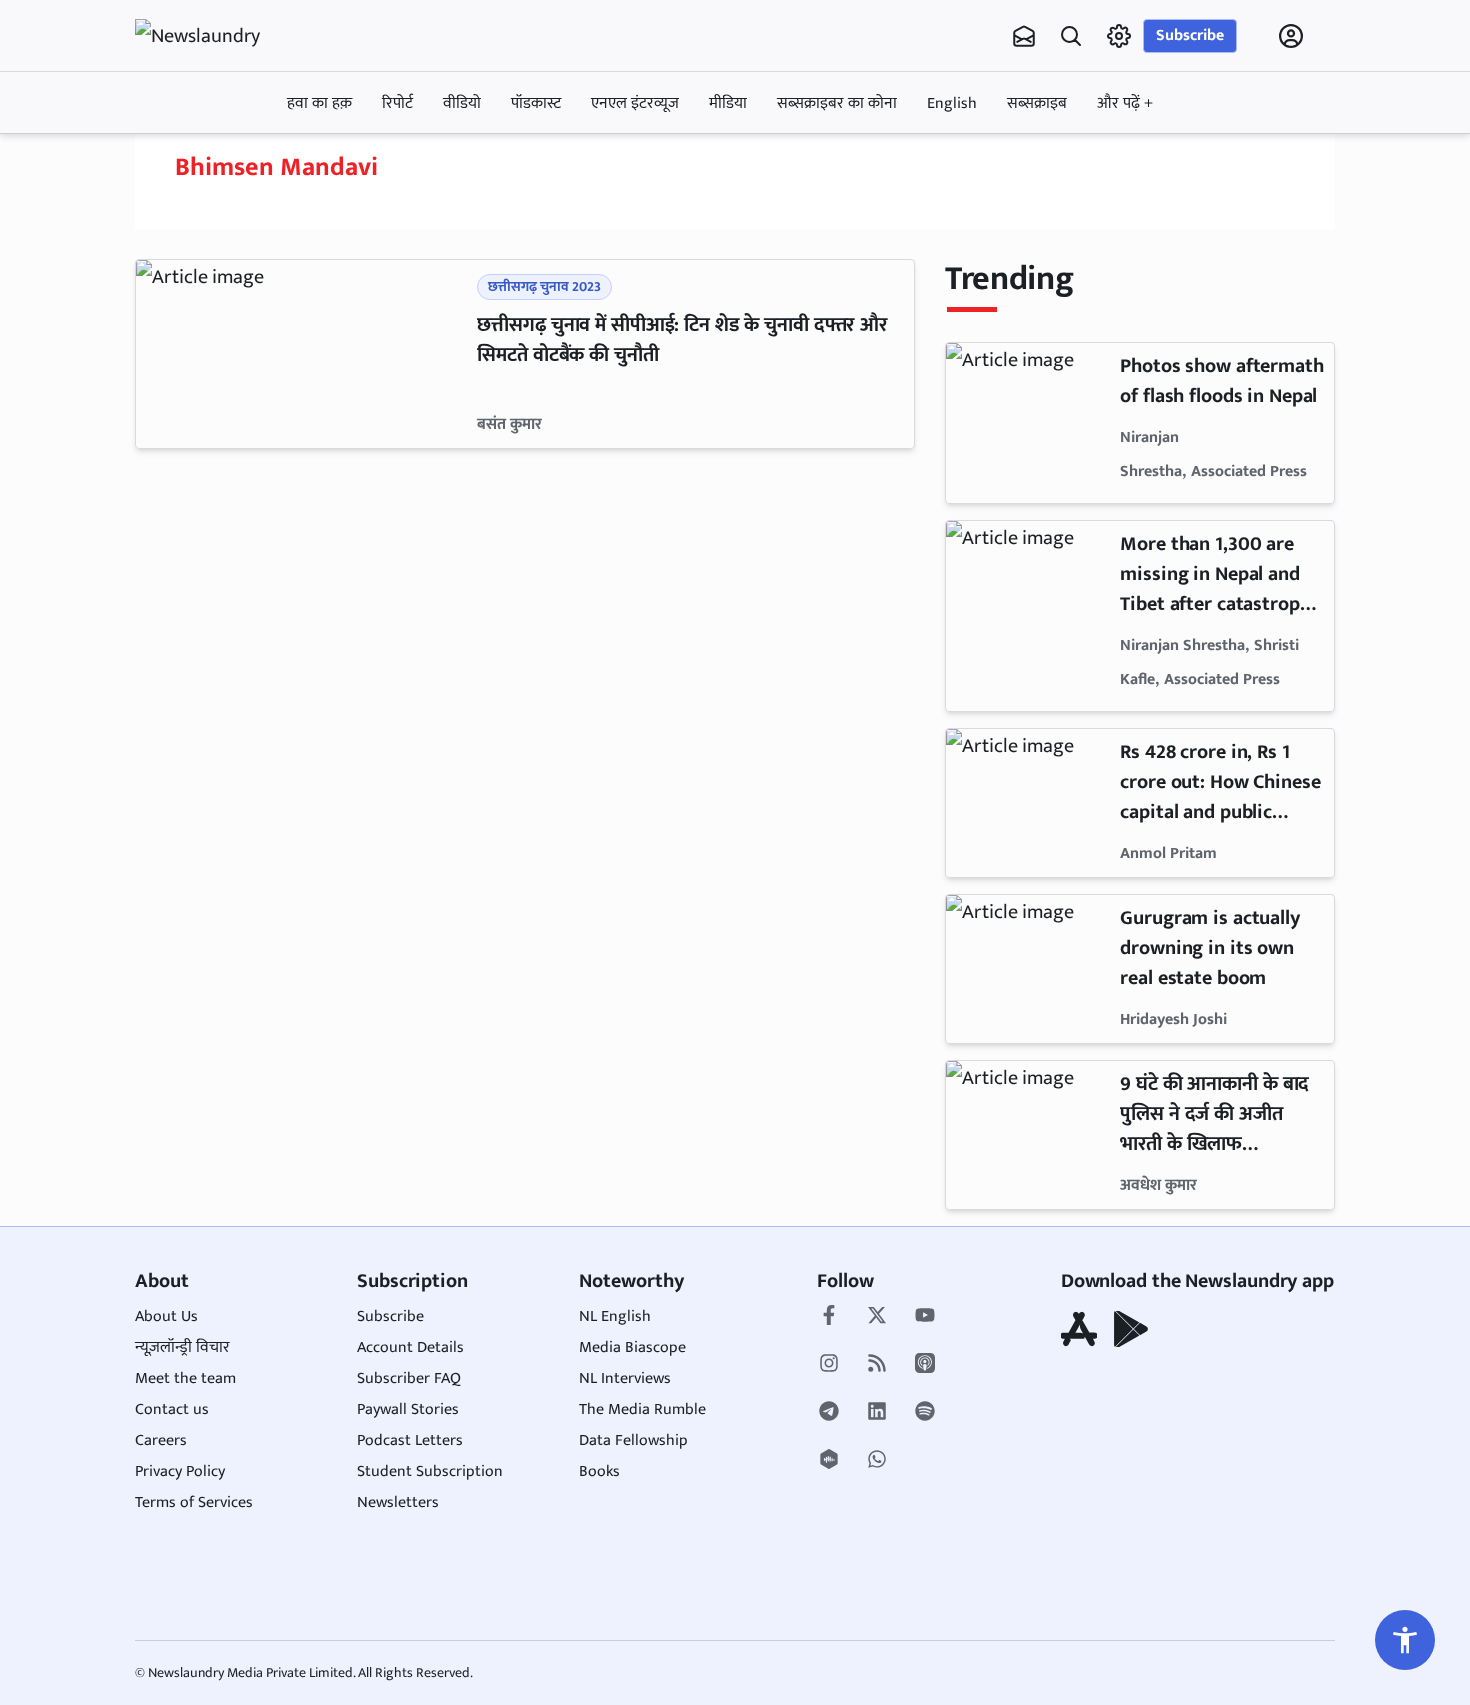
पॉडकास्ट (536, 103)
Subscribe (1190, 35)
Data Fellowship (633, 1440)
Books (599, 1471)
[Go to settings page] (1405, 1640)
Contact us (172, 1409)
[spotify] (925, 1413)
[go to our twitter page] (877, 1317)
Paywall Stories (408, 1409)
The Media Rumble (642, 1409)
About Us (166, 1316)
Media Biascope (632, 1347)
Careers (161, 1440)
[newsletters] (1024, 36)
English (952, 103)
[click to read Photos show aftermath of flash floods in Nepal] (1029, 423)
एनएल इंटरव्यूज (635, 103)
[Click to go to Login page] (1291, 36)
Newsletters (398, 1502)
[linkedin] (877, 1413)
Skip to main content (231, 163)
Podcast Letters (410, 1440)
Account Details (410, 1347)
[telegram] (829, 1413)
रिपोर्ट (397, 103)
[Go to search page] (1071, 36)
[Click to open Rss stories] (877, 1365)
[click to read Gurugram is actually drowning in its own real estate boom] (1029, 969)
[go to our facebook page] (829, 1317)
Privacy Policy (180, 1471)
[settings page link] (1119, 36)
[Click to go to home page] (215, 36)
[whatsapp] (877, 1461)
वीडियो (462, 103)
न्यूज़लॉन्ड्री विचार (182, 1347)
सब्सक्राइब (1037, 103)
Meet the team (185, 1378)
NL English (615, 1316)
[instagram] (829, 1365)
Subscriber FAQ (409, 1378)
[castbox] (829, 1461)
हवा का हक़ (319, 103)
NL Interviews (625, 1378)
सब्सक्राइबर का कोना (837, 103)
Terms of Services (194, 1502)
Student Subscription (430, 1471)
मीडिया (728, 103)
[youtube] (925, 1317)
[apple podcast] (925, 1365)
